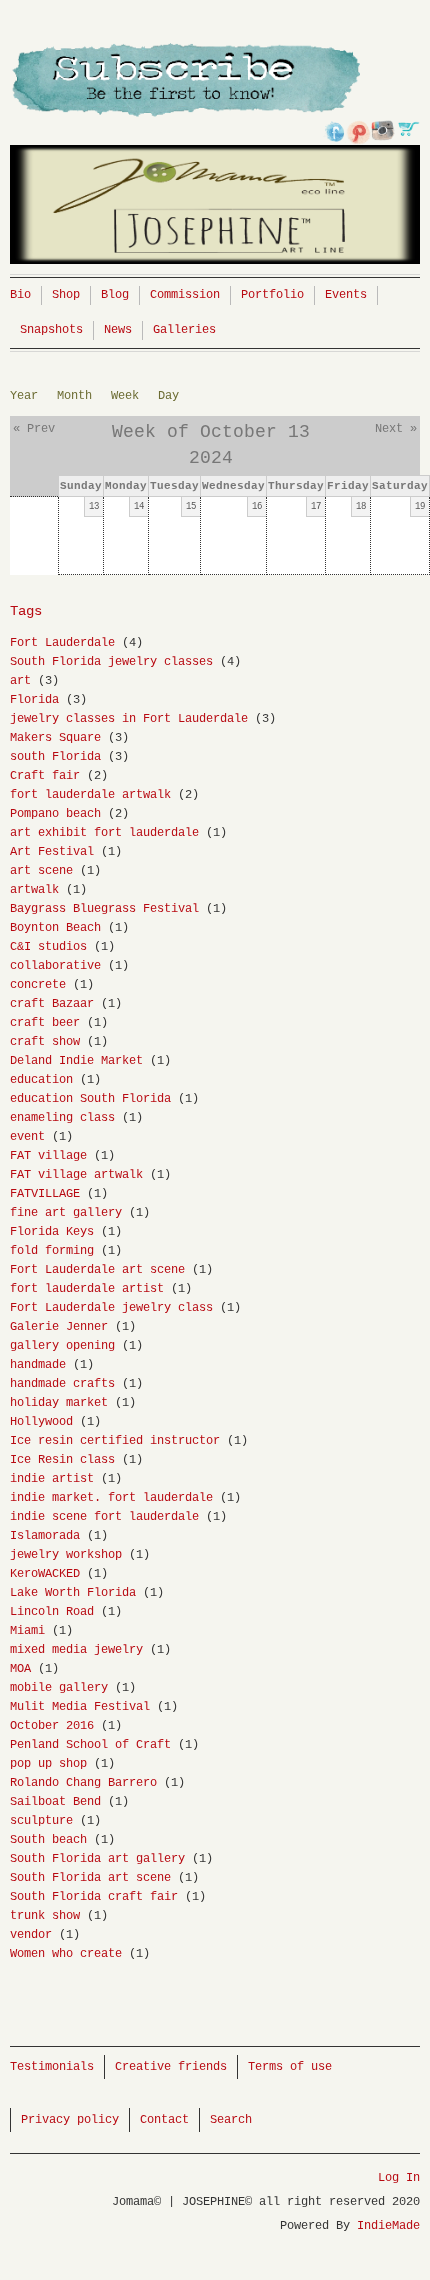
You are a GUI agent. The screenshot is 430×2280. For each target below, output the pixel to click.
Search (231, 2120)
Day (168, 396)
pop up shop (48, 1764)
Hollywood (41, 1422)
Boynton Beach (55, 928)
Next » (396, 429)
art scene (41, 871)
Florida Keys (52, 1232)
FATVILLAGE (45, 1194)
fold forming (52, 1251)
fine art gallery (66, 1213)
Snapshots (51, 330)
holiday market (59, 1403)
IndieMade (388, 2226)
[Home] (215, 158)
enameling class (62, 1118)
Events (346, 295)
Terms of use (290, 2067)
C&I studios (48, 947)
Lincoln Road (52, 1612)
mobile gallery (59, 1688)
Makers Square (55, 738)
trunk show (45, 1916)
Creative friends (171, 2067)
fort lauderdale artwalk (90, 795)
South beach (48, 1840)
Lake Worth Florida (73, 1593)
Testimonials (52, 2067)
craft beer (45, 1023)
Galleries (184, 330)
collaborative (55, 966)
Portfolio (272, 295)
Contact (164, 2120)
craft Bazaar (52, 1004)
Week (125, 396)
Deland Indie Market (76, 1061)
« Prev (34, 429)
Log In (399, 2178)
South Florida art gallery (97, 1859)
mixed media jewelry (76, 1650)
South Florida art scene (90, 1878)
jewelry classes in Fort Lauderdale (129, 719)
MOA (20, 1669)
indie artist (52, 1479)
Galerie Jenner (59, 1327)
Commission (185, 295)
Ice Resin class (62, 1460)
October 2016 (52, 1726)
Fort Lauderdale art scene (97, 1270)
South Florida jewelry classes (111, 662)
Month (74, 396)
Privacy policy (70, 2120)
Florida (34, 700)
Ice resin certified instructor (115, 1441)
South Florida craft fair (94, 1897)
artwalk (34, 890)
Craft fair (45, 776)
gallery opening (62, 1346)
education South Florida (90, 1099)
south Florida (55, 757)
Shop (66, 295)
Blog (115, 295)
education (41, 1080)
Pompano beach (55, 814)
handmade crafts (62, 1384)
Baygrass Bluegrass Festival (104, 909)
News (118, 330)
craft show (45, 1042)
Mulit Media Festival (80, 1707)
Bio (20, 295)
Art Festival (52, 852)
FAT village (48, 1156)
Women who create (66, 1954)
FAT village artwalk (76, 1175)
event (27, 1137)
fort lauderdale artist (87, 1289)
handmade (38, 1365)
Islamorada (45, 1536)
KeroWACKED (45, 1574)
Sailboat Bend (55, 1802)
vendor (31, 1935)
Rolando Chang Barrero (83, 1783)
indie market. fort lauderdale (111, 1498)
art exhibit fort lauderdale (104, 833)
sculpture (41, 1821)
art (20, 681)
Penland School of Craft (90, 1745)
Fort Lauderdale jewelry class (111, 1308)
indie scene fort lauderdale (104, 1517)
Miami (27, 1631)
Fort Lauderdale (62, 643)
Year (24, 396)
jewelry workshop (66, 1555)
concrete (38, 985)
